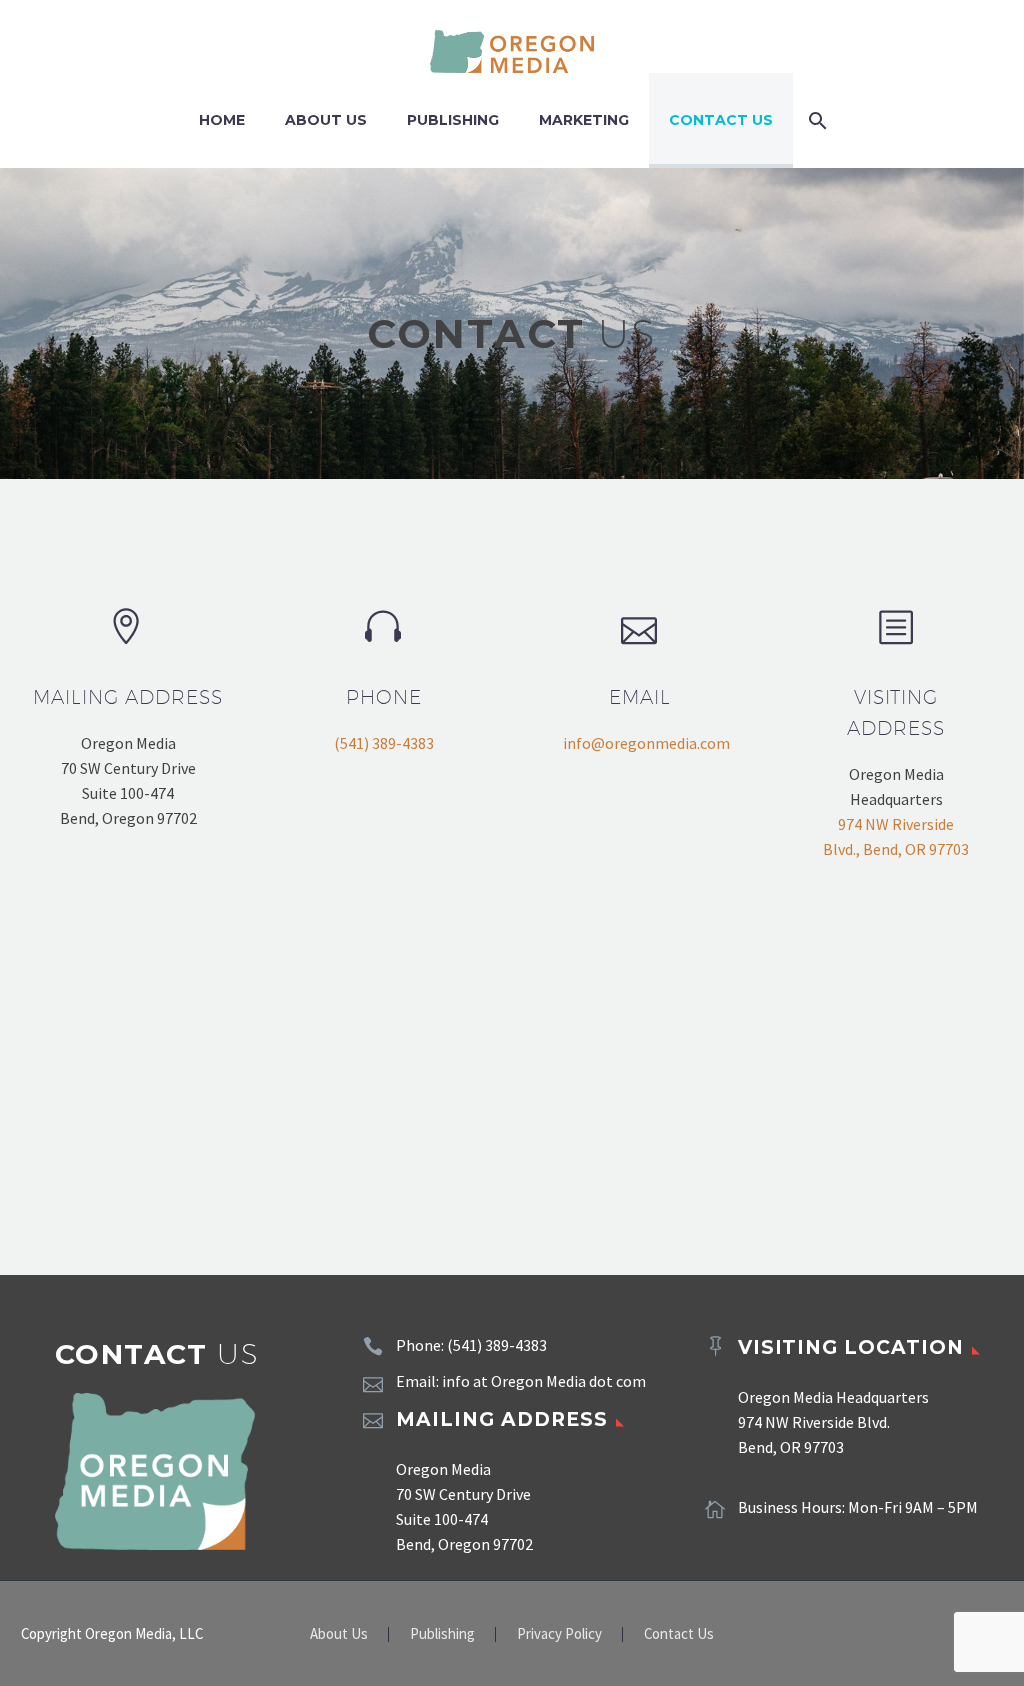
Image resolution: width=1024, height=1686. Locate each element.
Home (222, 120)
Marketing (584, 120)
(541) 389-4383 (384, 743)
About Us (326, 120)
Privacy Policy (559, 1634)
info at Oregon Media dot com (544, 1381)
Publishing (453, 120)
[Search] (814, 120)
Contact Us (721, 120)
